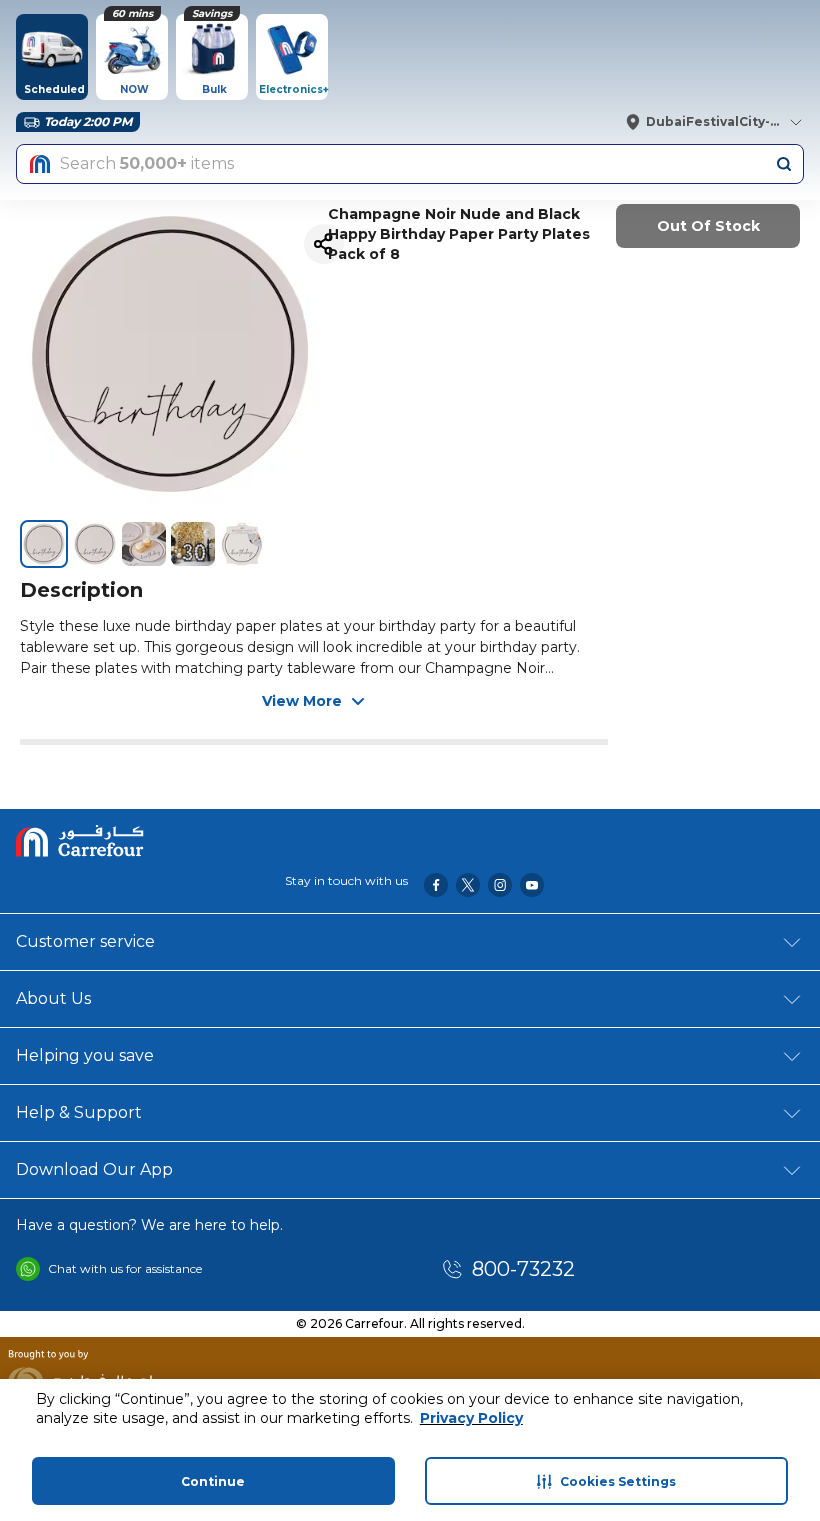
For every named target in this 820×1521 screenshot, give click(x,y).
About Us (53, 998)
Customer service (85, 941)
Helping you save (85, 1055)
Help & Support (79, 1112)
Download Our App (94, 1169)
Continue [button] (213, 1481)
